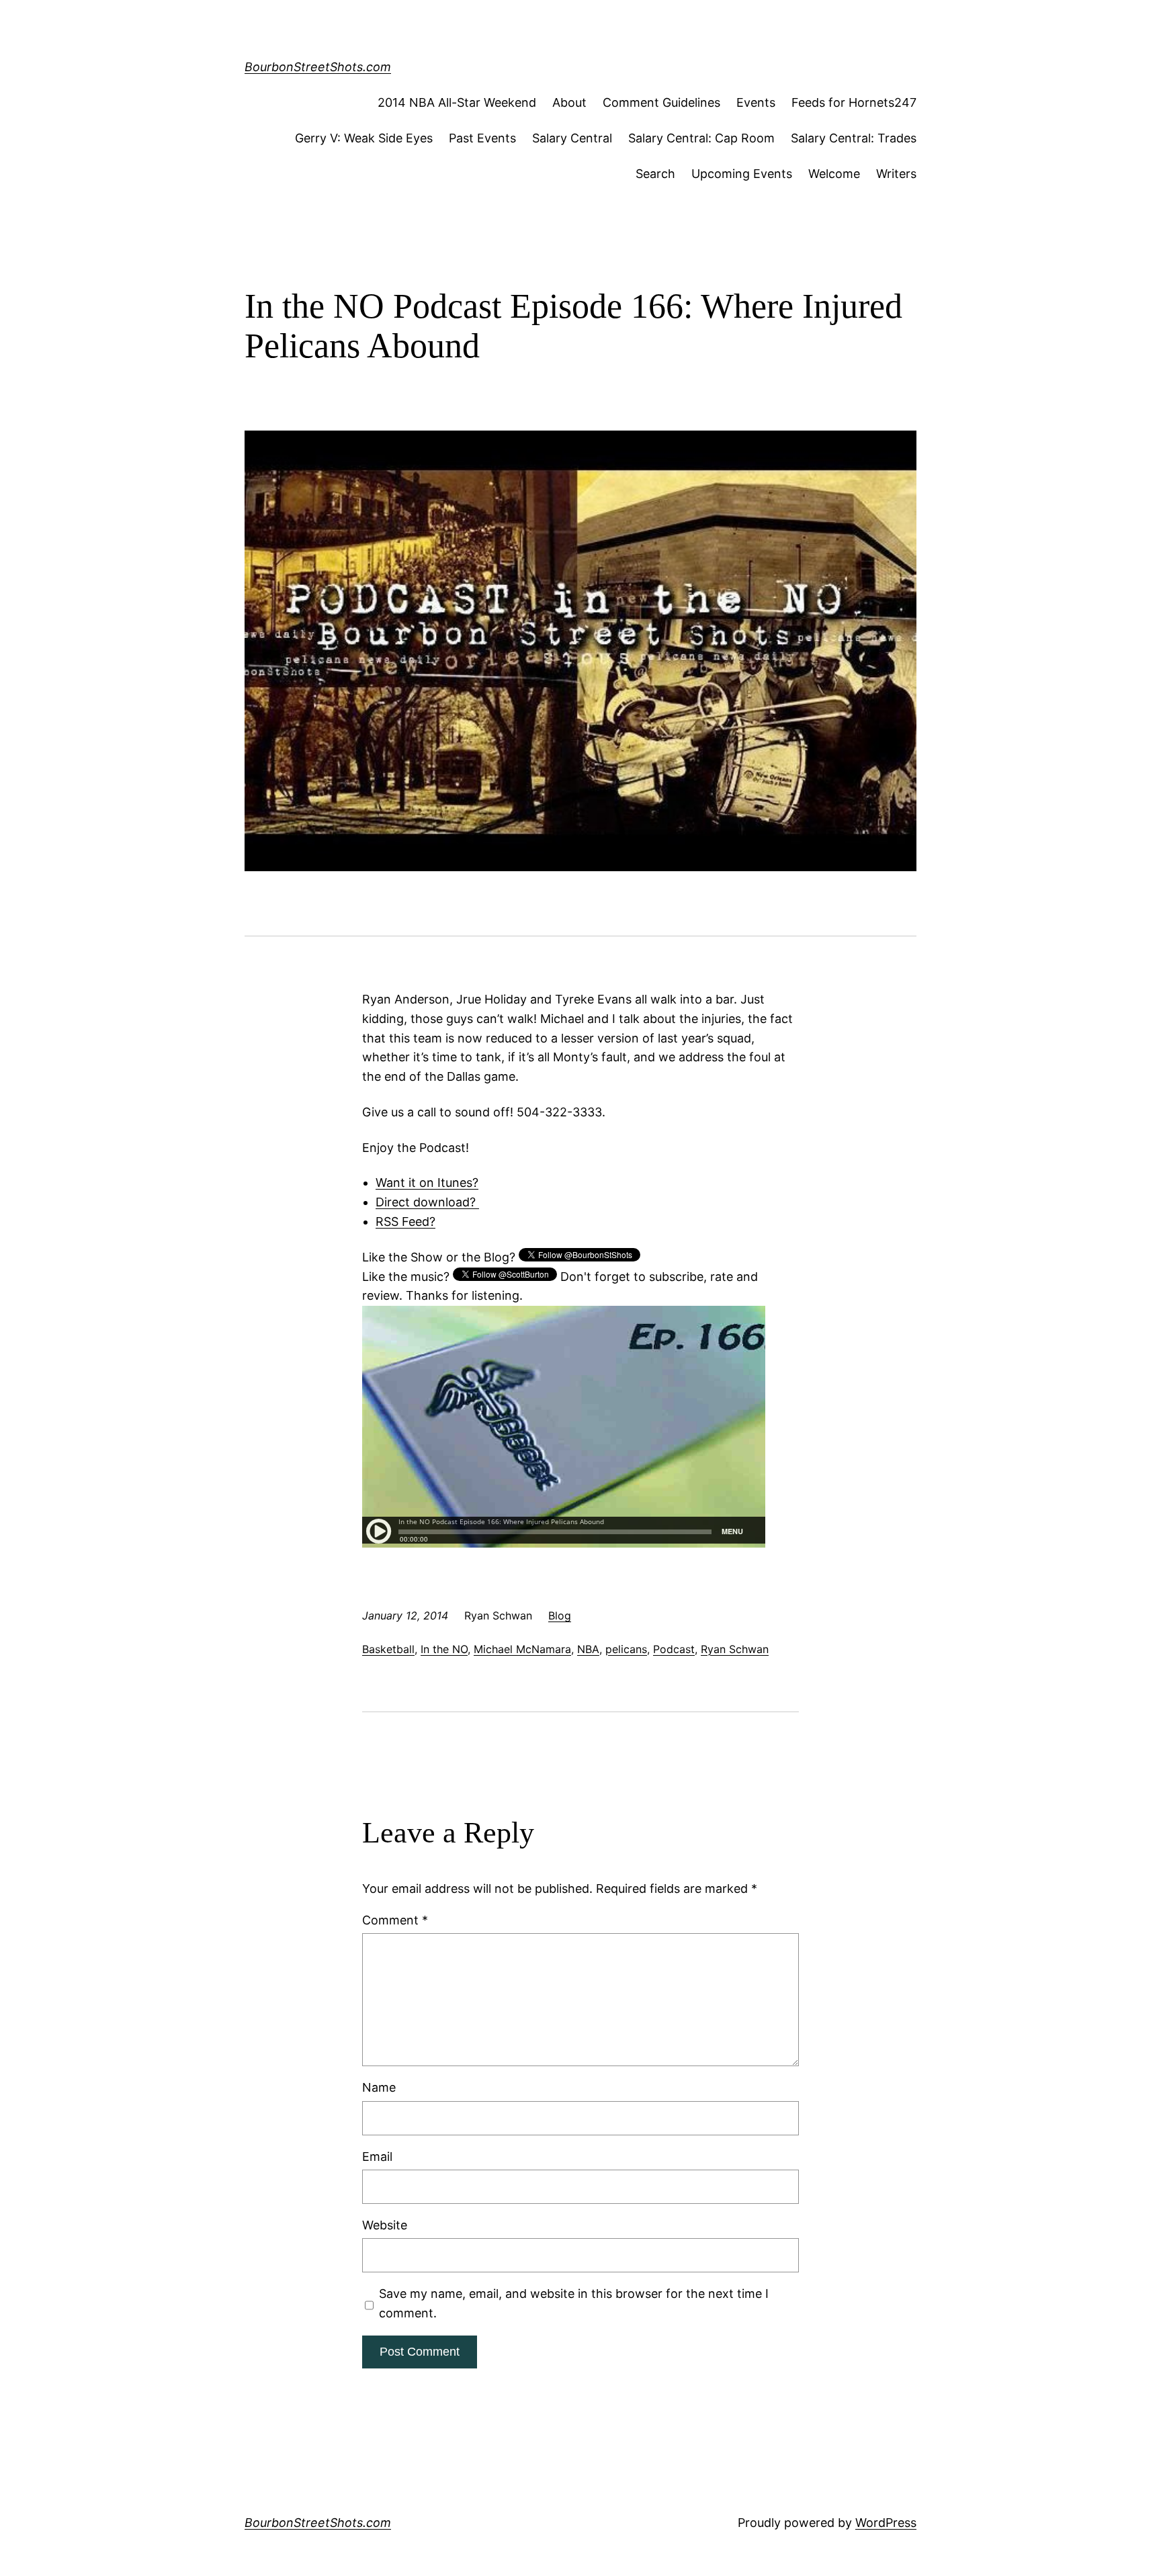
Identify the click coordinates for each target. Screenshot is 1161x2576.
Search (655, 174)
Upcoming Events (742, 174)
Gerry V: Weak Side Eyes (364, 138)
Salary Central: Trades (854, 138)
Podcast (674, 1649)
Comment (395, 1920)
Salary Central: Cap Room (701, 138)
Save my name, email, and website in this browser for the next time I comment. (574, 2303)
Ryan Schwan (735, 1649)
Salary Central (572, 138)
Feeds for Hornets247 (854, 102)
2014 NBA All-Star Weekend (457, 102)
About (569, 102)
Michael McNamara (522, 1649)
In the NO (444, 1649)
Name (379, 2087)
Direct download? (427, 1202)
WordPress (886, 2523)
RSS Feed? (405, 1222)
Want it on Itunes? (427, 1183)
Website (385, 2225)
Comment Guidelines (661, 102)
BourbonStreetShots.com (318, 67)
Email (377, 2157)
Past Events (482, 138)
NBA (588, 1649)
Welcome (834, 174)
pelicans (626, 1649)
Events (756, 102)
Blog (560, 1615)
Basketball (388, 1649)
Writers (896, 174)
